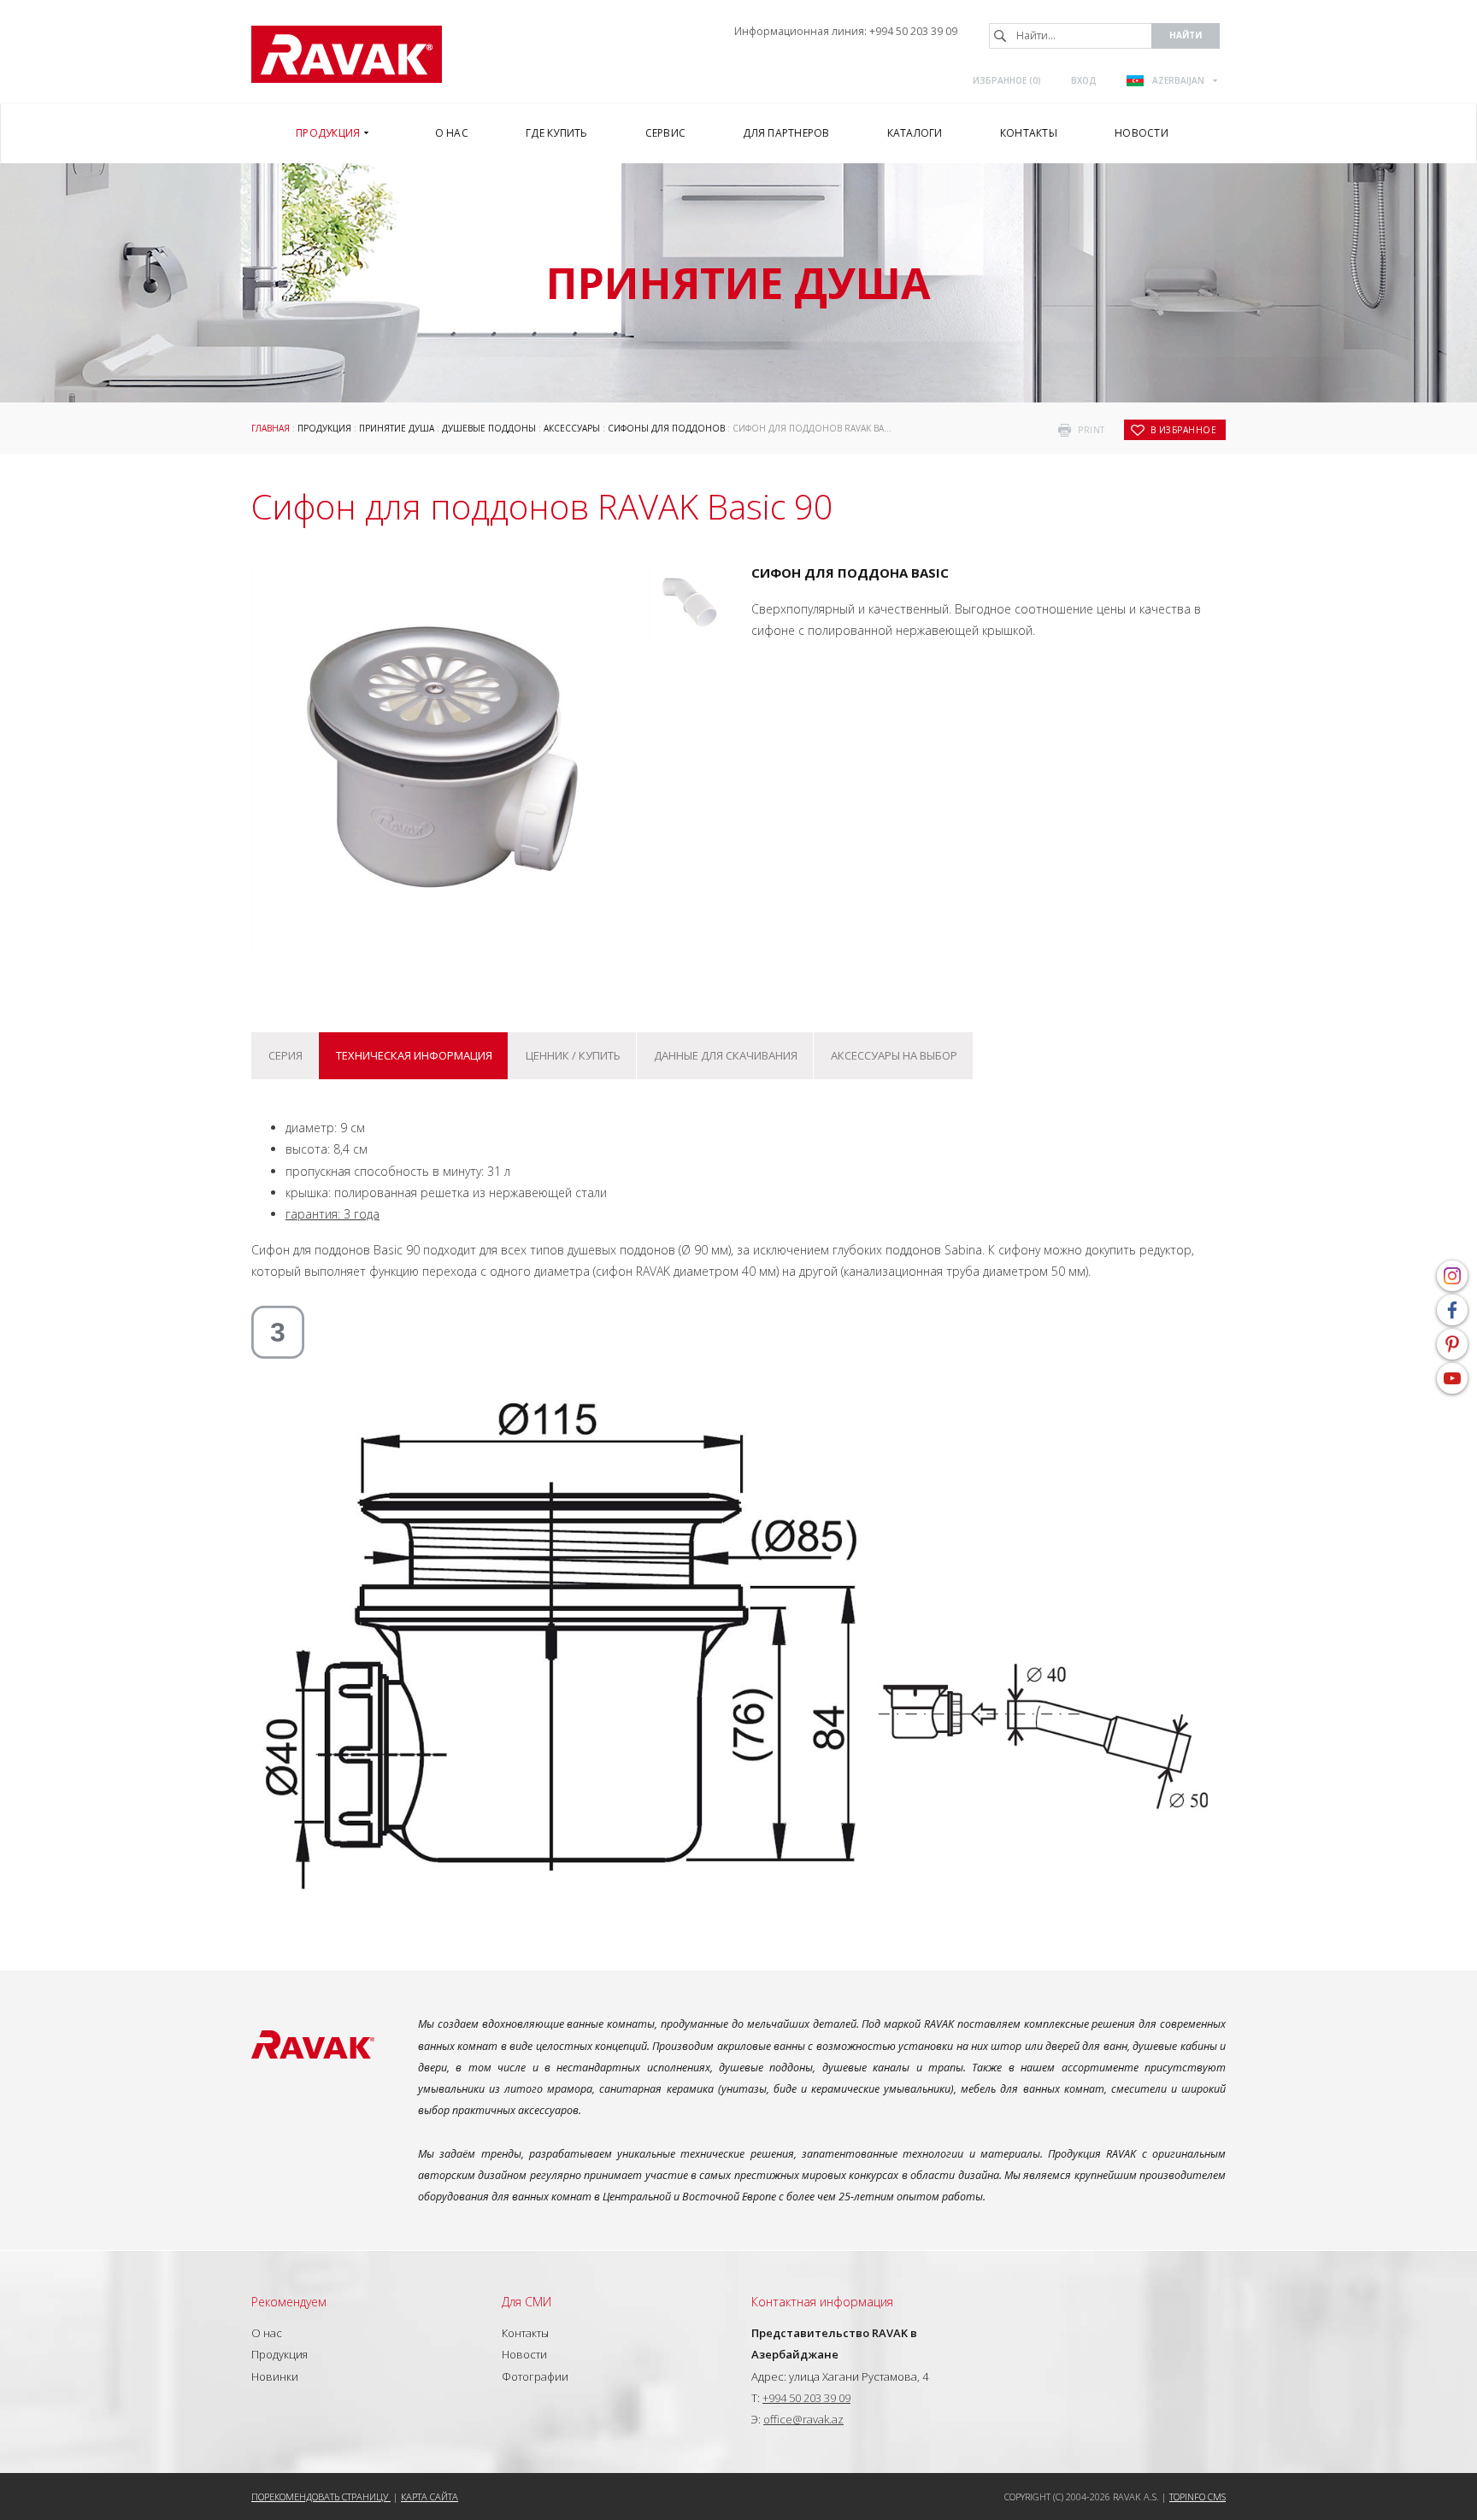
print (1092, 430)
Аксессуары (572, 428)
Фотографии (535, 2376)
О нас (267, 2333)
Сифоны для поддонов (666, 428)
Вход (1084, 80)
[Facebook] (1452, 1310)
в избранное (1184, 430)
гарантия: (332, 1214)
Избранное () (1007, 80)
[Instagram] (1452, 1276)
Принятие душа (397, 428)
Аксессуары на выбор (894, 1055)
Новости (524, 2354)
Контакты (525, 2333)
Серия (285, 1055)
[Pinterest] (1452, 1344)
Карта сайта (430, 2497)
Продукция (324, 428)
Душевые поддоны (489, 428)
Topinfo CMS (1197, 2497)
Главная (271, 428)
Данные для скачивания (726, 1055)
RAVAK (347, 54)
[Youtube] (1452, 1378)
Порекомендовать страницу (321, 2497)
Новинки (275, 2376)
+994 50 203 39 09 (913, 31)
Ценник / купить (573, 1055)
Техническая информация (414, 1055)
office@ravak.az (803, 2419)
